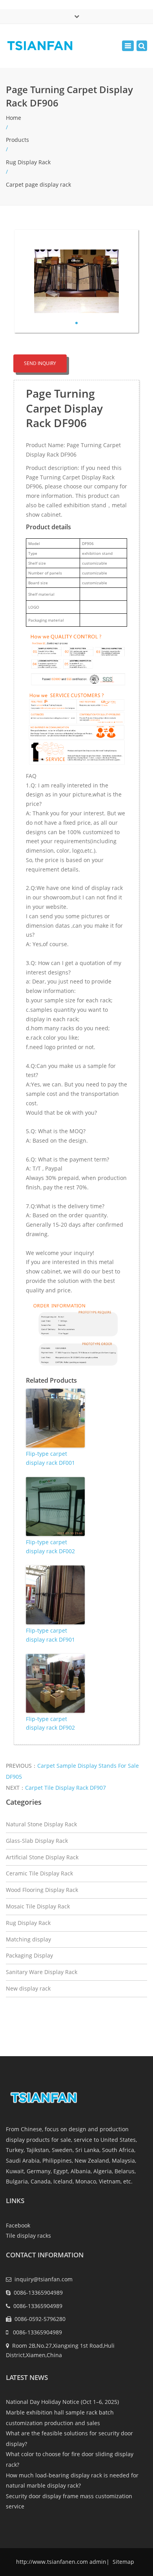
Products (17, 140)
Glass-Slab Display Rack (37, 1841)
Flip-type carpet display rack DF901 (50, 1635)
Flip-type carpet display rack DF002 (50, 1546)
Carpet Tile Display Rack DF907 (66, 1788)
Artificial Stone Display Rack (42, 1857)
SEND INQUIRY (40, 363)
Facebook (18, 2225)
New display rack (28, 1988)
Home (14, 118)
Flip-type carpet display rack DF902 (50, 1723)
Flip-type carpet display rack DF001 (50, 1458)
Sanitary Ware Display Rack (42, 1972)
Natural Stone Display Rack (41, 1824)
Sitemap (123, 2562)
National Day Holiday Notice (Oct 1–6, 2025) (62, 2402)
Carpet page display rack (38, 184)
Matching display (28, 1939)
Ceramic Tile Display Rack (39, 1873)
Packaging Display (29, 1955)
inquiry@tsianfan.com (44, 2279)
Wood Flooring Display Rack (42, 1890)
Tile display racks (28, 2236)
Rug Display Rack (28, 162)
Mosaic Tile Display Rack (38, 1906)
